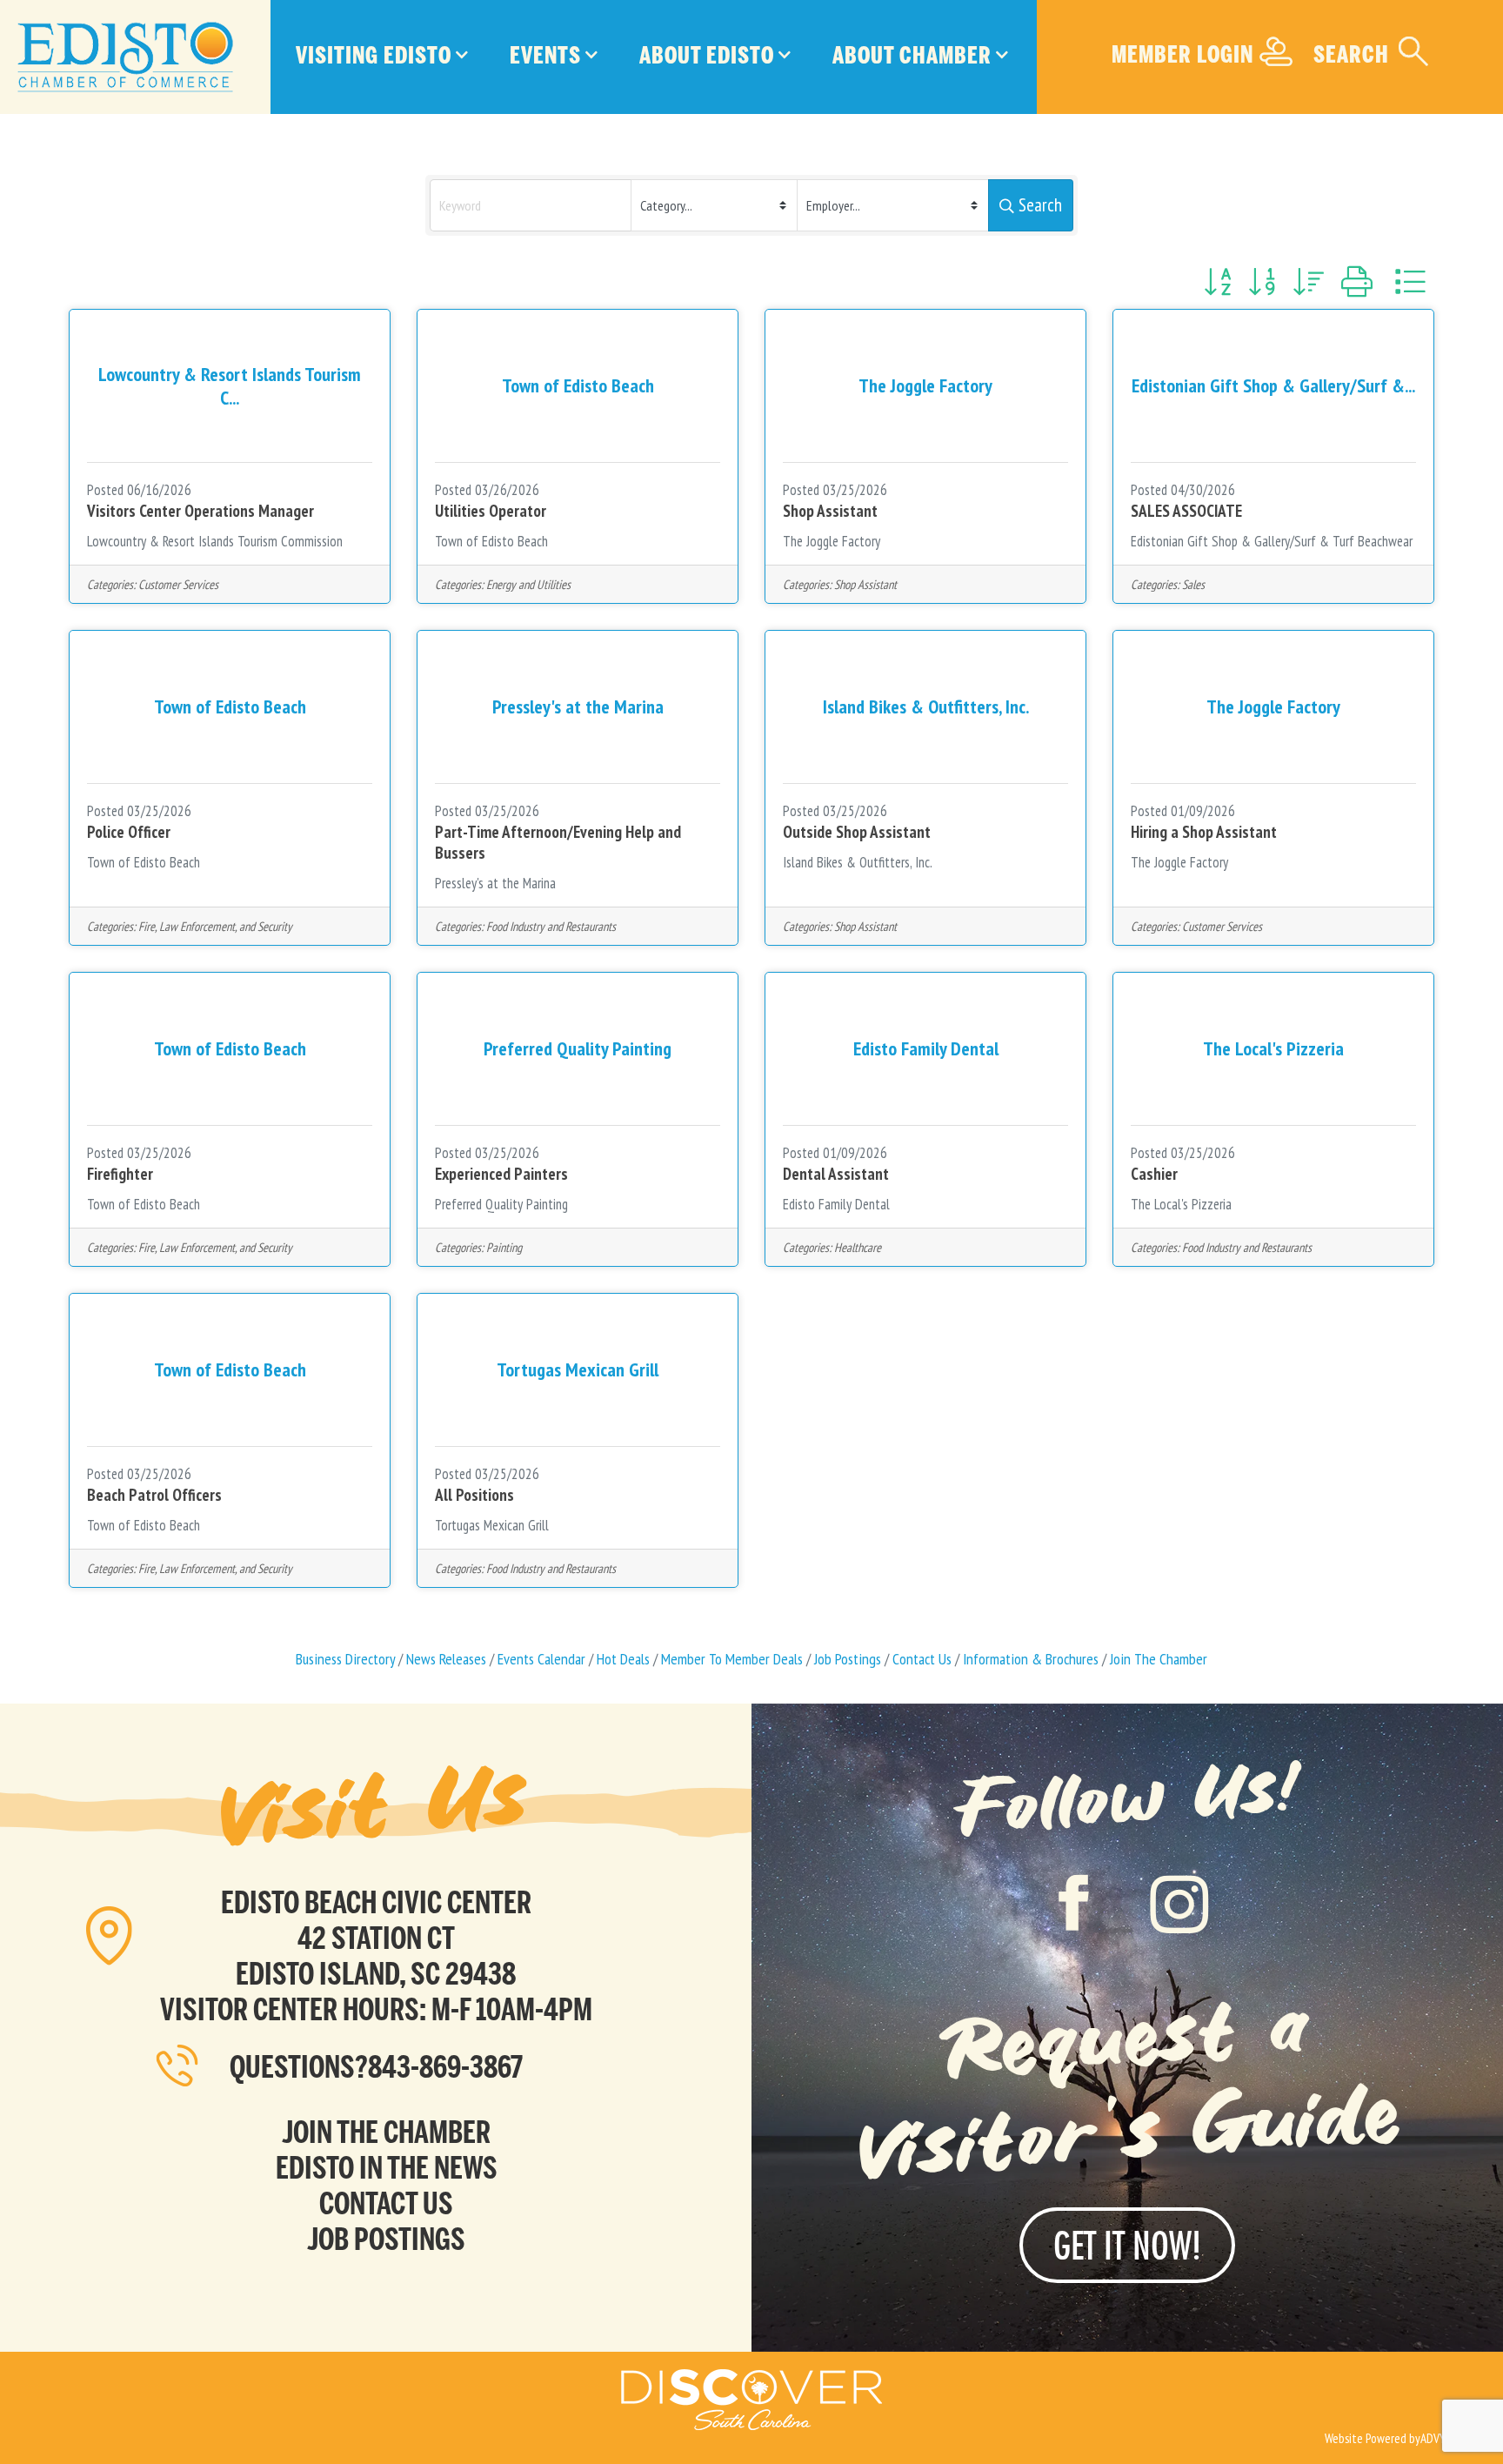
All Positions (474, 1495)
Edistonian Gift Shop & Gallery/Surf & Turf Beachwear (1272, 541)
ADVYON (1440, 2438)
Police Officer (129, 832)
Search (1351, 54)
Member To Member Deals (732, 1659)
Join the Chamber (386, 2132)
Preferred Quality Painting (501, 1204)
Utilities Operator (491, 511)
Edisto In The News (387, 2168)
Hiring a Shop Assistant (1204, 832)
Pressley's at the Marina (495, 883)
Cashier (1154, 1174)
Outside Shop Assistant (857, 832)
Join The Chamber (1159, 1659)
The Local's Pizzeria (1181, 1204)
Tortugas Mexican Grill (492, 1525)
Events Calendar (541, 1659)
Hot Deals (623, 1659)
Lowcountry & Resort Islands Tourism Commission (215, 541)
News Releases (446, 1659)
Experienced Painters (501, 1174)
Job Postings (848, 1659)
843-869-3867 (445, 2067)
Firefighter (120, 1174)
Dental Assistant (836, 1174)
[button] (1217, 282)
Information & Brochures (1031, 1659)
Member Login (1182, 54)
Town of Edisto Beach (491, 541)
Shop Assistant (830, 511)
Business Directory (345, 1659)
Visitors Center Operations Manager (200, 511)
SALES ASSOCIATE (1186, 511)
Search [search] (1040, 205)
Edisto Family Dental (836, 1204)
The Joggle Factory (832, 541)
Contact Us (922, 1659)
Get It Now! (1127, 2245)
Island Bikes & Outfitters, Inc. (858, 862)
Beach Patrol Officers (154, 1495)
